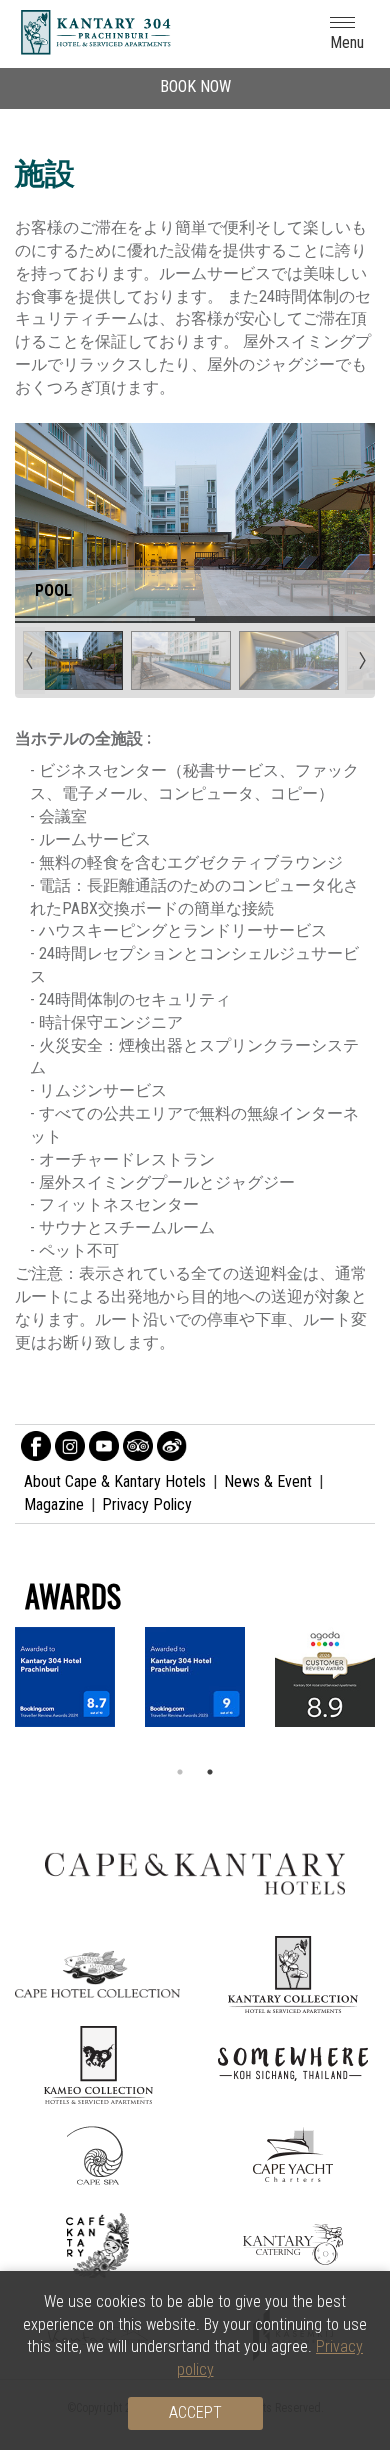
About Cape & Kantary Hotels (115, 1481)
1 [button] (180, 1772)
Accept (195, 2412)
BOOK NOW (195, 86)
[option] (195, 1677)
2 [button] (210, 1772)
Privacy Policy (147, 1504)
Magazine (54, 1504)
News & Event (268, 1481)
